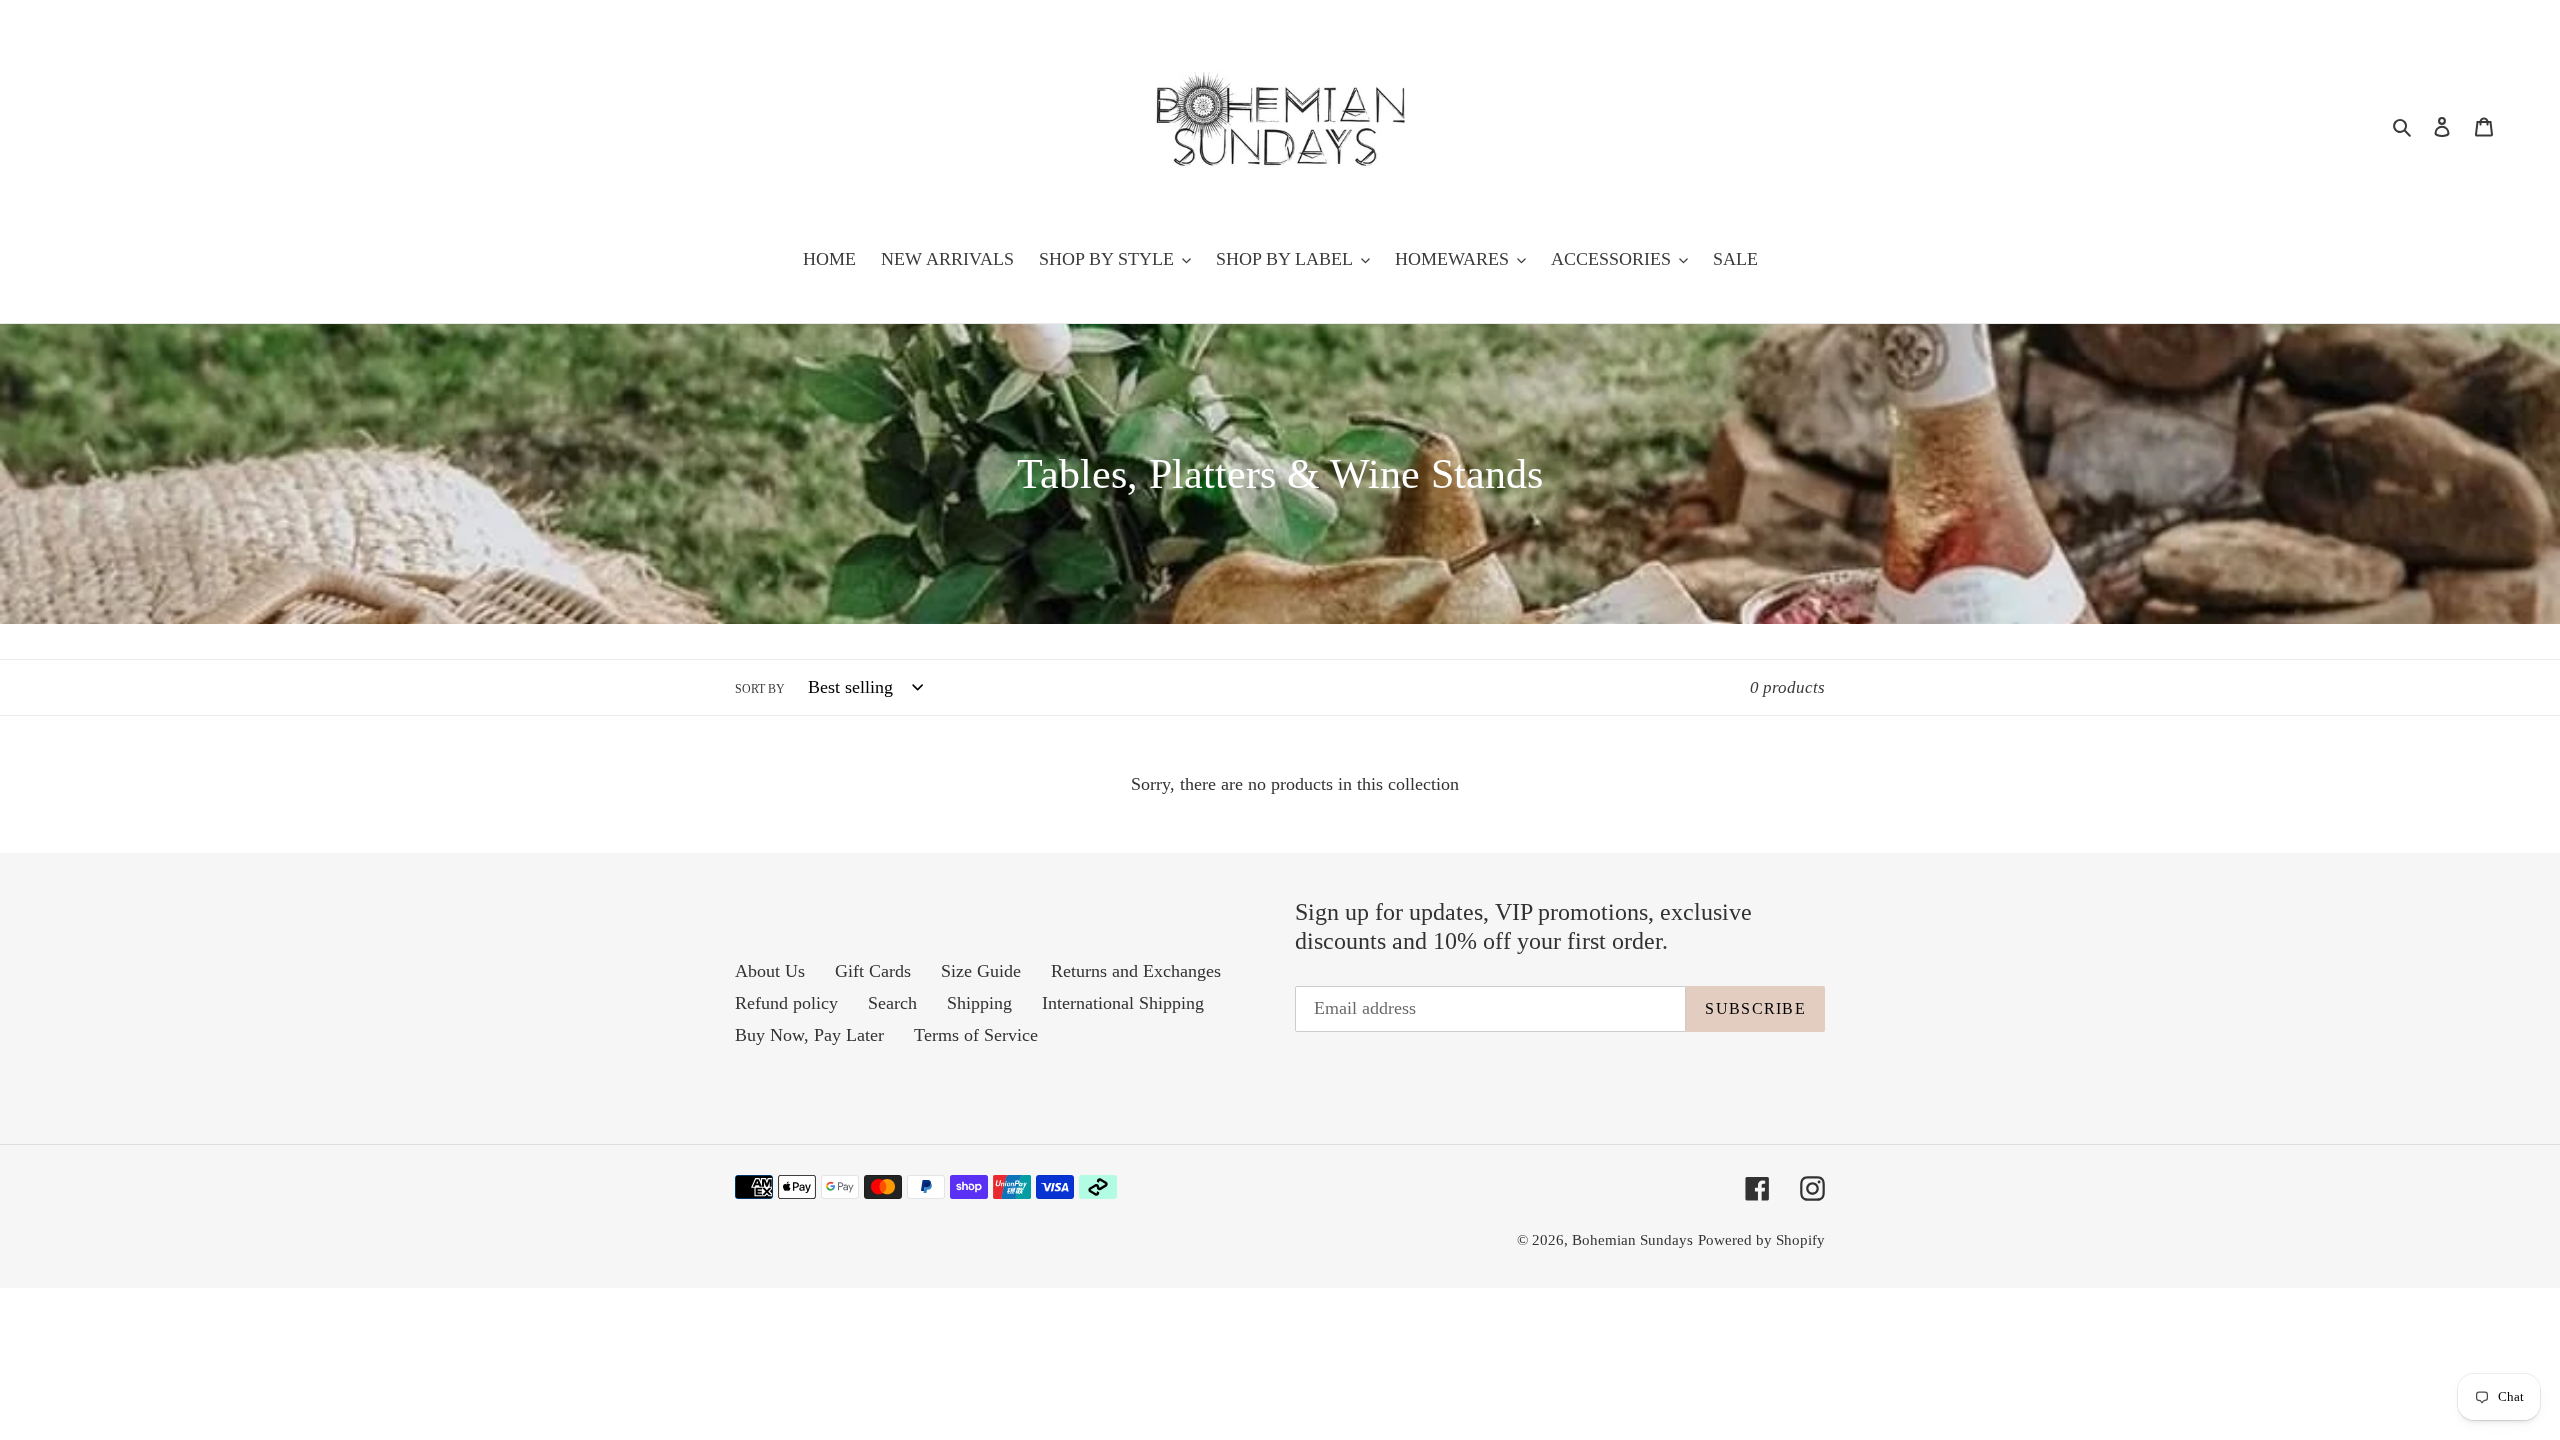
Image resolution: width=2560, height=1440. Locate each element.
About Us (770, 971)
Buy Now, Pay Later (809, 1035)
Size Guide (981, 971)
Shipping (979, 1003)
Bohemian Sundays (1632, 1240)
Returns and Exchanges (1136, 971)
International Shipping (1123, 1003)
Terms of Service (976, 1035)
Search (892, 1003)
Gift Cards (873, 971)
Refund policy (786, 1003)
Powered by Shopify (1761, 1240)
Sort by (760, 689)
